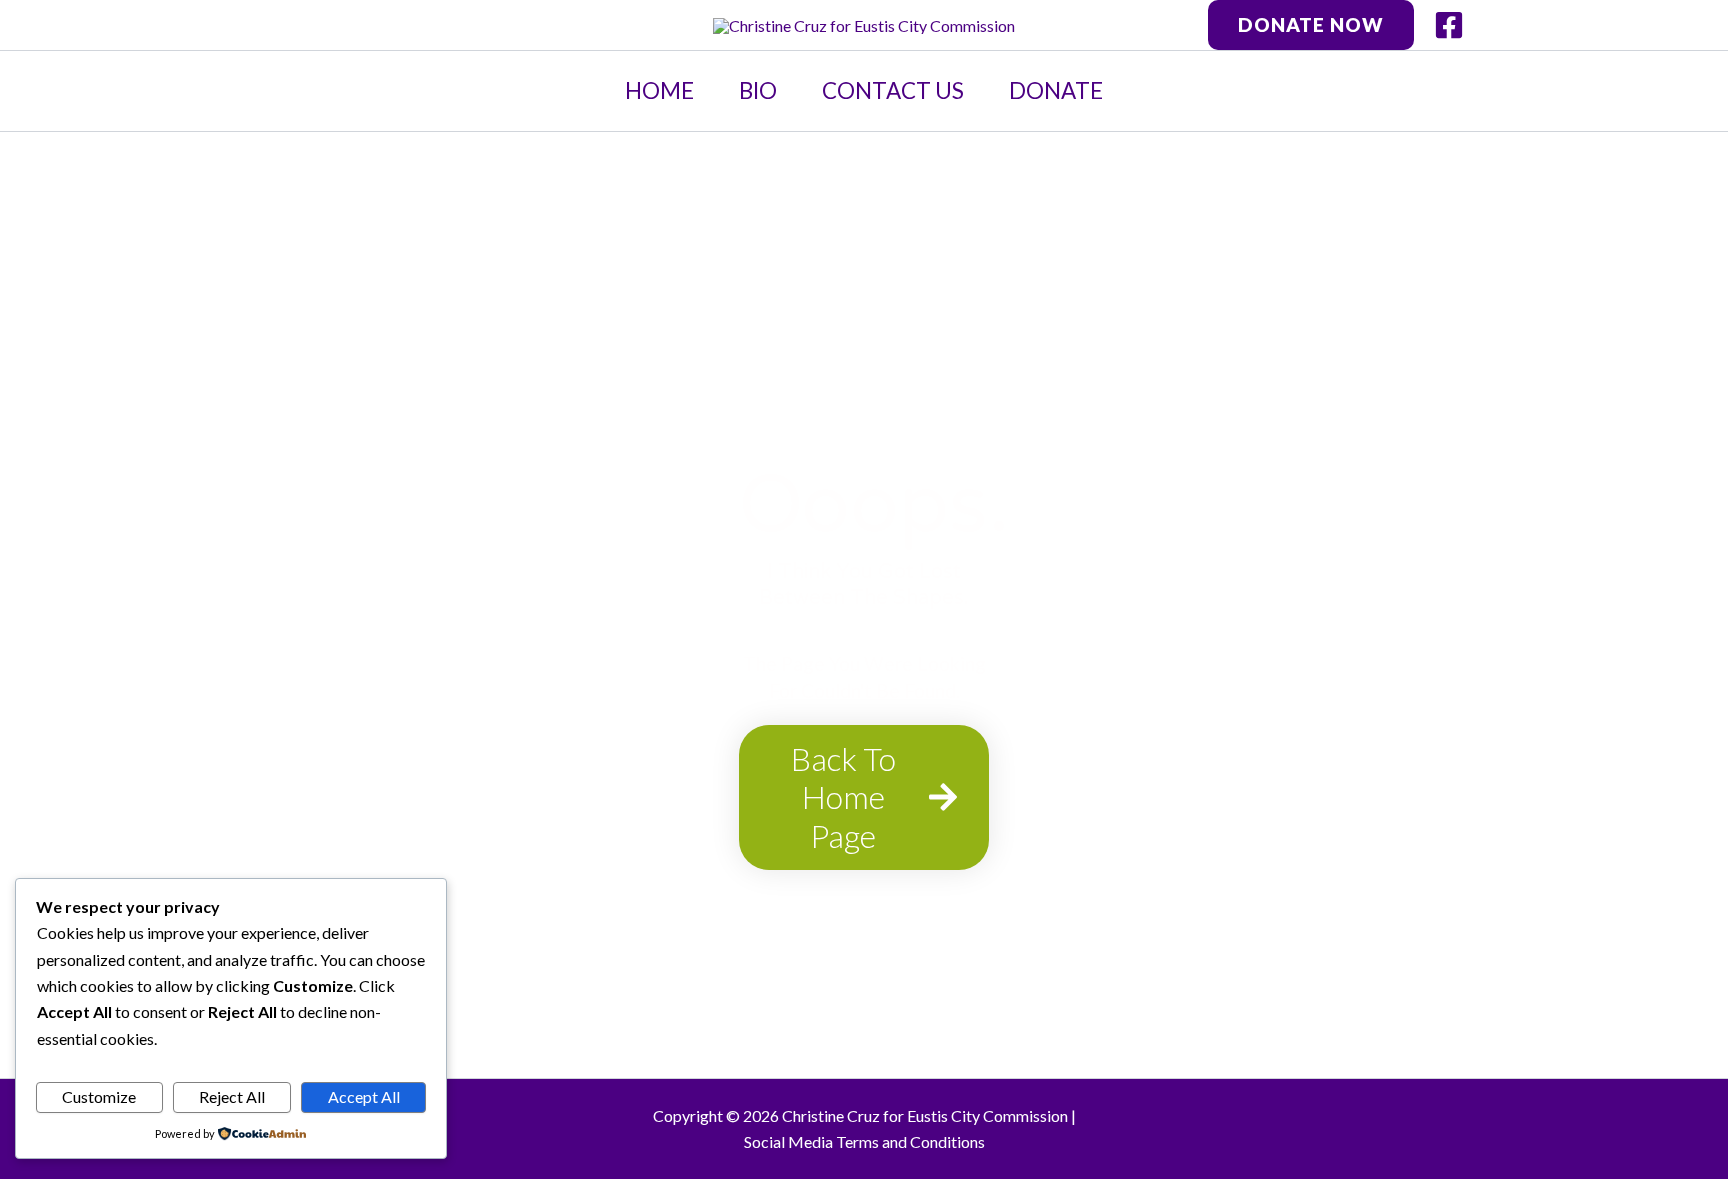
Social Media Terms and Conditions (864, 1141)
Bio (758, 90)
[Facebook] (1449, 25)
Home (659, 90)
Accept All (364, 1096)
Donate (1056, 90)
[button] (1311, 24)
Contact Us (893, 90)
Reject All (232, 1096)
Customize (99, 1096)
